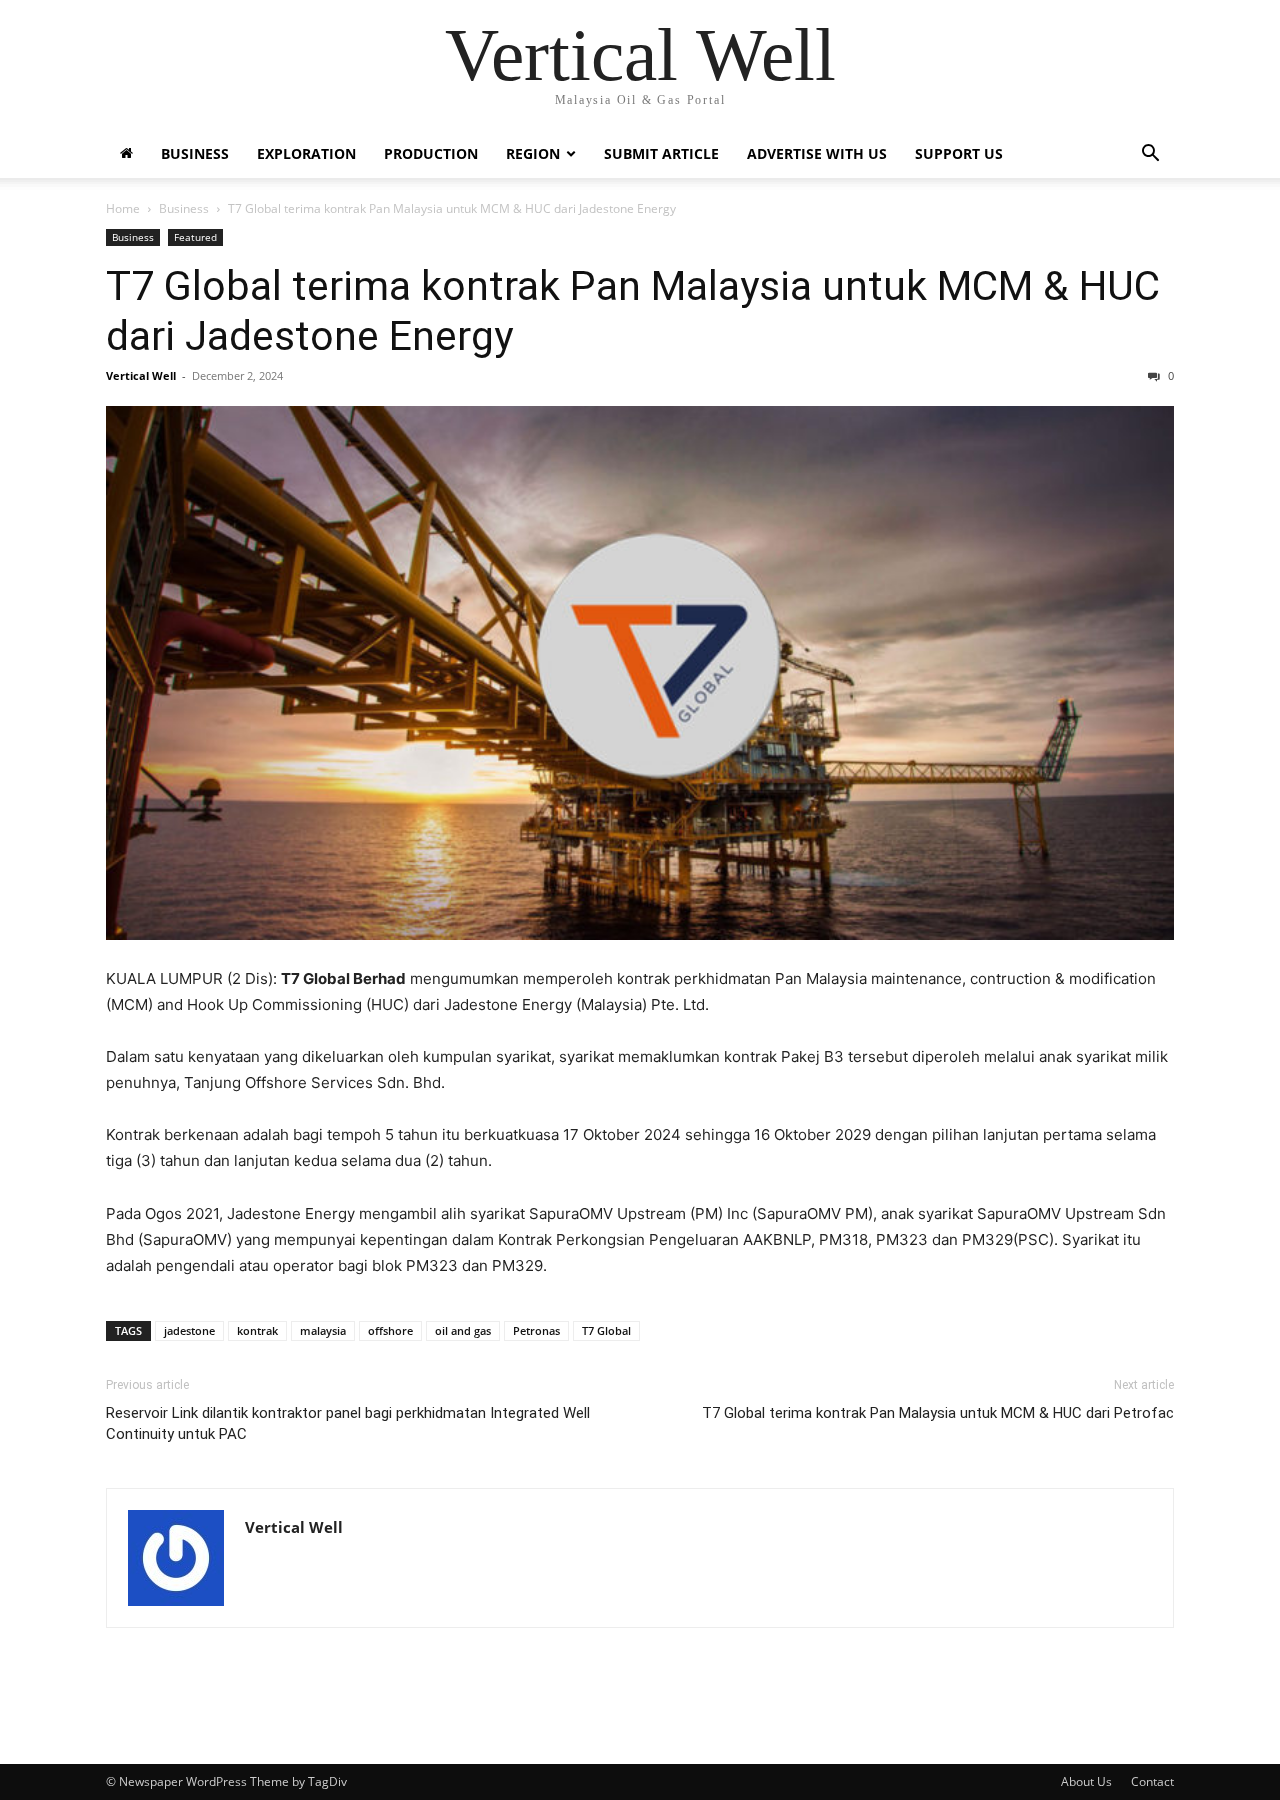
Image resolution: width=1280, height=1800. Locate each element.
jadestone (189, 1330)
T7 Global (606, 1330)
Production (431, 153)
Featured (195, 237)
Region (533, 153)
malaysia (323, 1330)
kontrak (257, 1330)
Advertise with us (817, 153)
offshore (390, 1330)
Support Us (959, 153)
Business (195, 153)
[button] (1150, 155)
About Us (1086, 1781)
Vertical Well (141, 375)
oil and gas (463, 1330)
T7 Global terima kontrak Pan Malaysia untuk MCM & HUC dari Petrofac (938, 1413)
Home (123, 208)
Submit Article (661, 153)
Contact (1152, 1781)
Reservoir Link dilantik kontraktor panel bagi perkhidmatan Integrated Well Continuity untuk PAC (348, 1423)
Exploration (306, 153)
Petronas (536, 1330)
